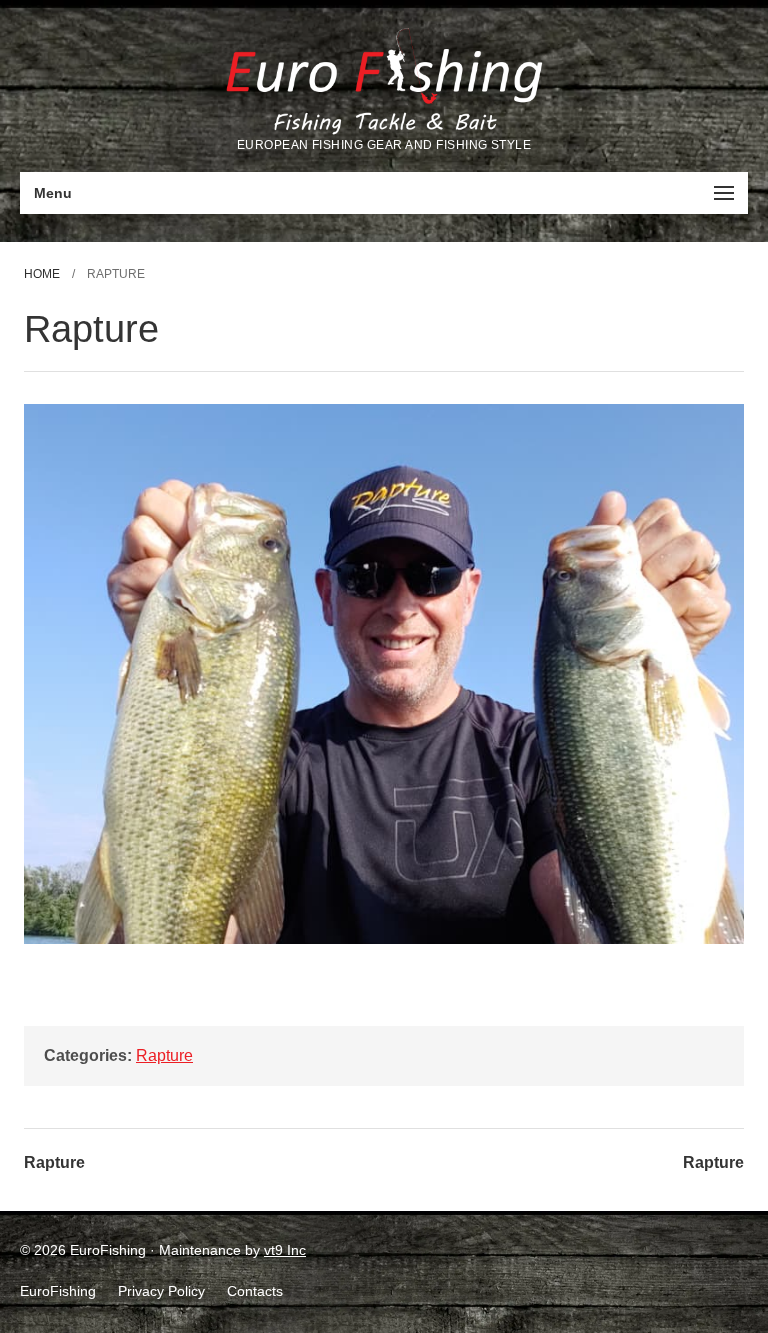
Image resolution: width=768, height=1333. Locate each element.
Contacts (255, 1291)
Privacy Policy (161, 1291)
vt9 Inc (285, 1250)
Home (42, 274)
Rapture (164, 1055)
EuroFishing (58, 1291)
